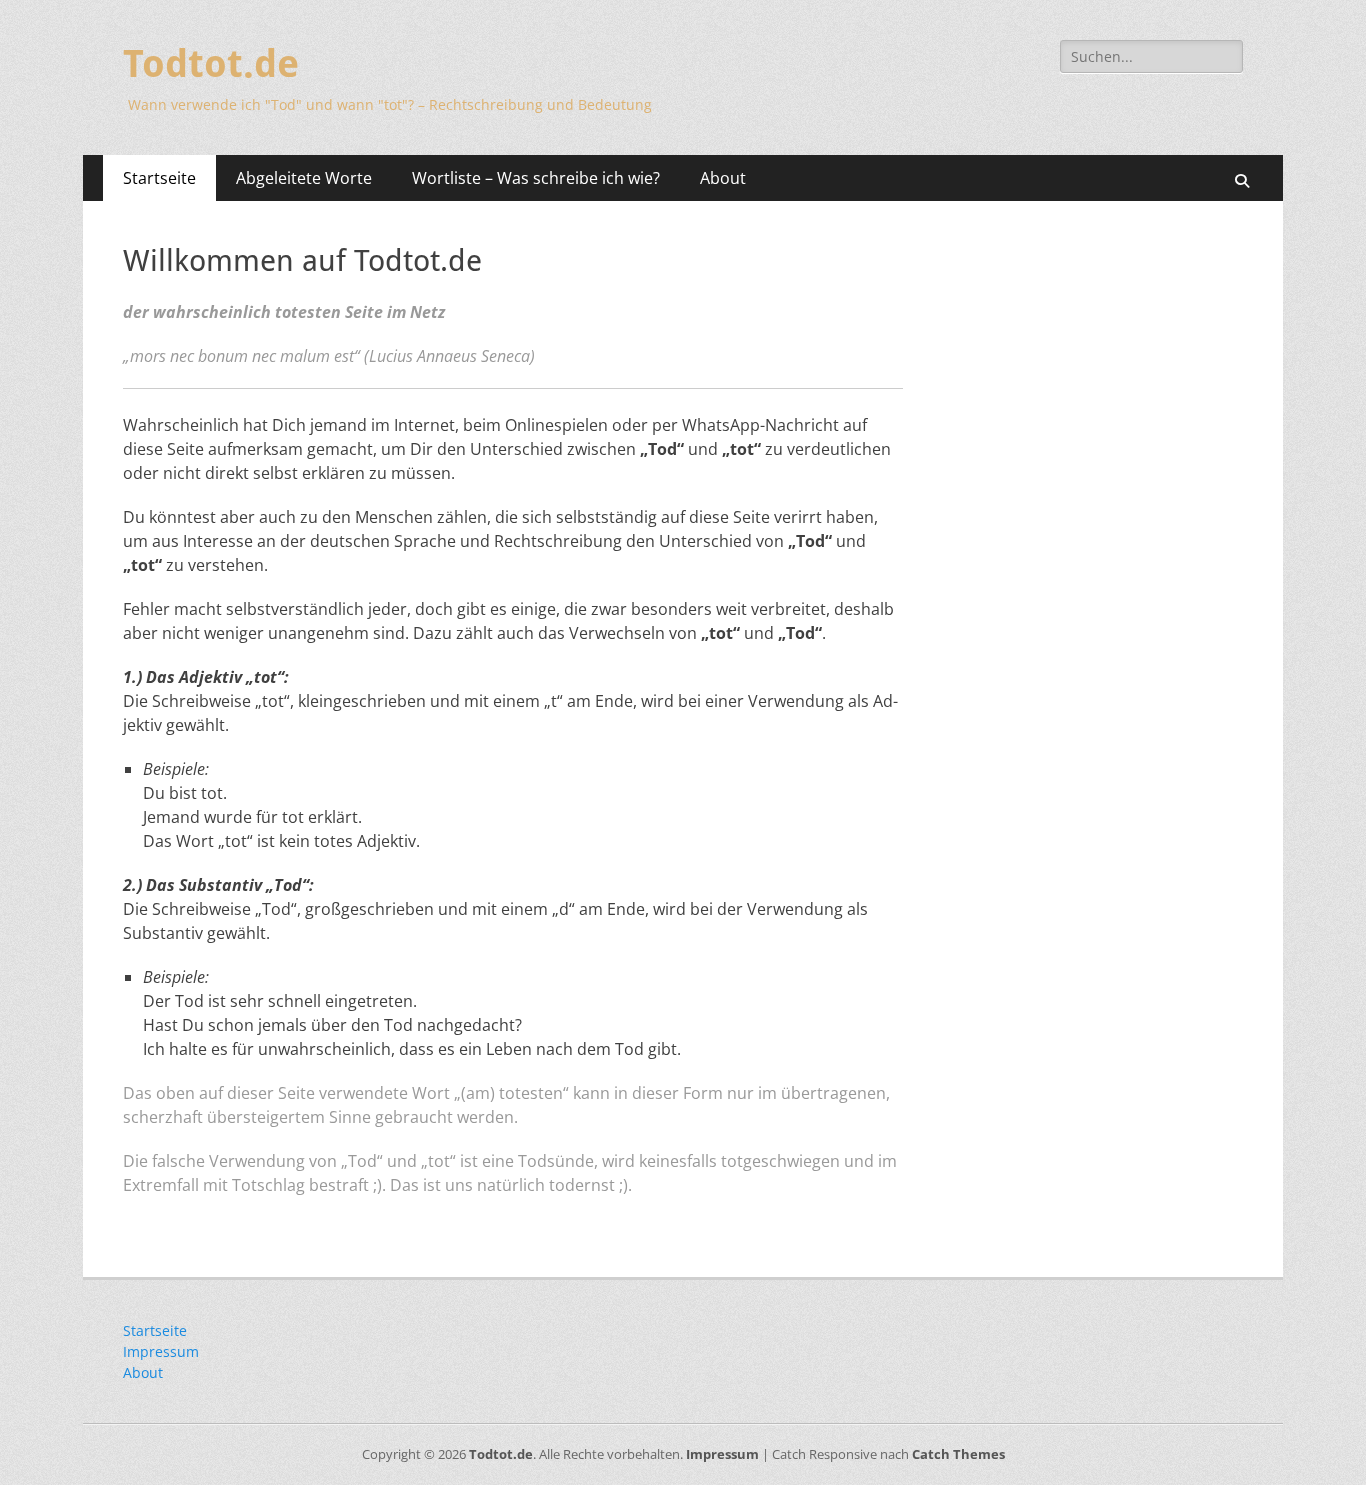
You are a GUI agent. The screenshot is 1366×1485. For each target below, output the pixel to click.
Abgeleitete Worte (304, 178)
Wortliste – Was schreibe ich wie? (536, 178)
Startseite (159, 178)
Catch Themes (958, 1454)
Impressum (161, 1351)
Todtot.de (211, 64)
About (723, 178)
